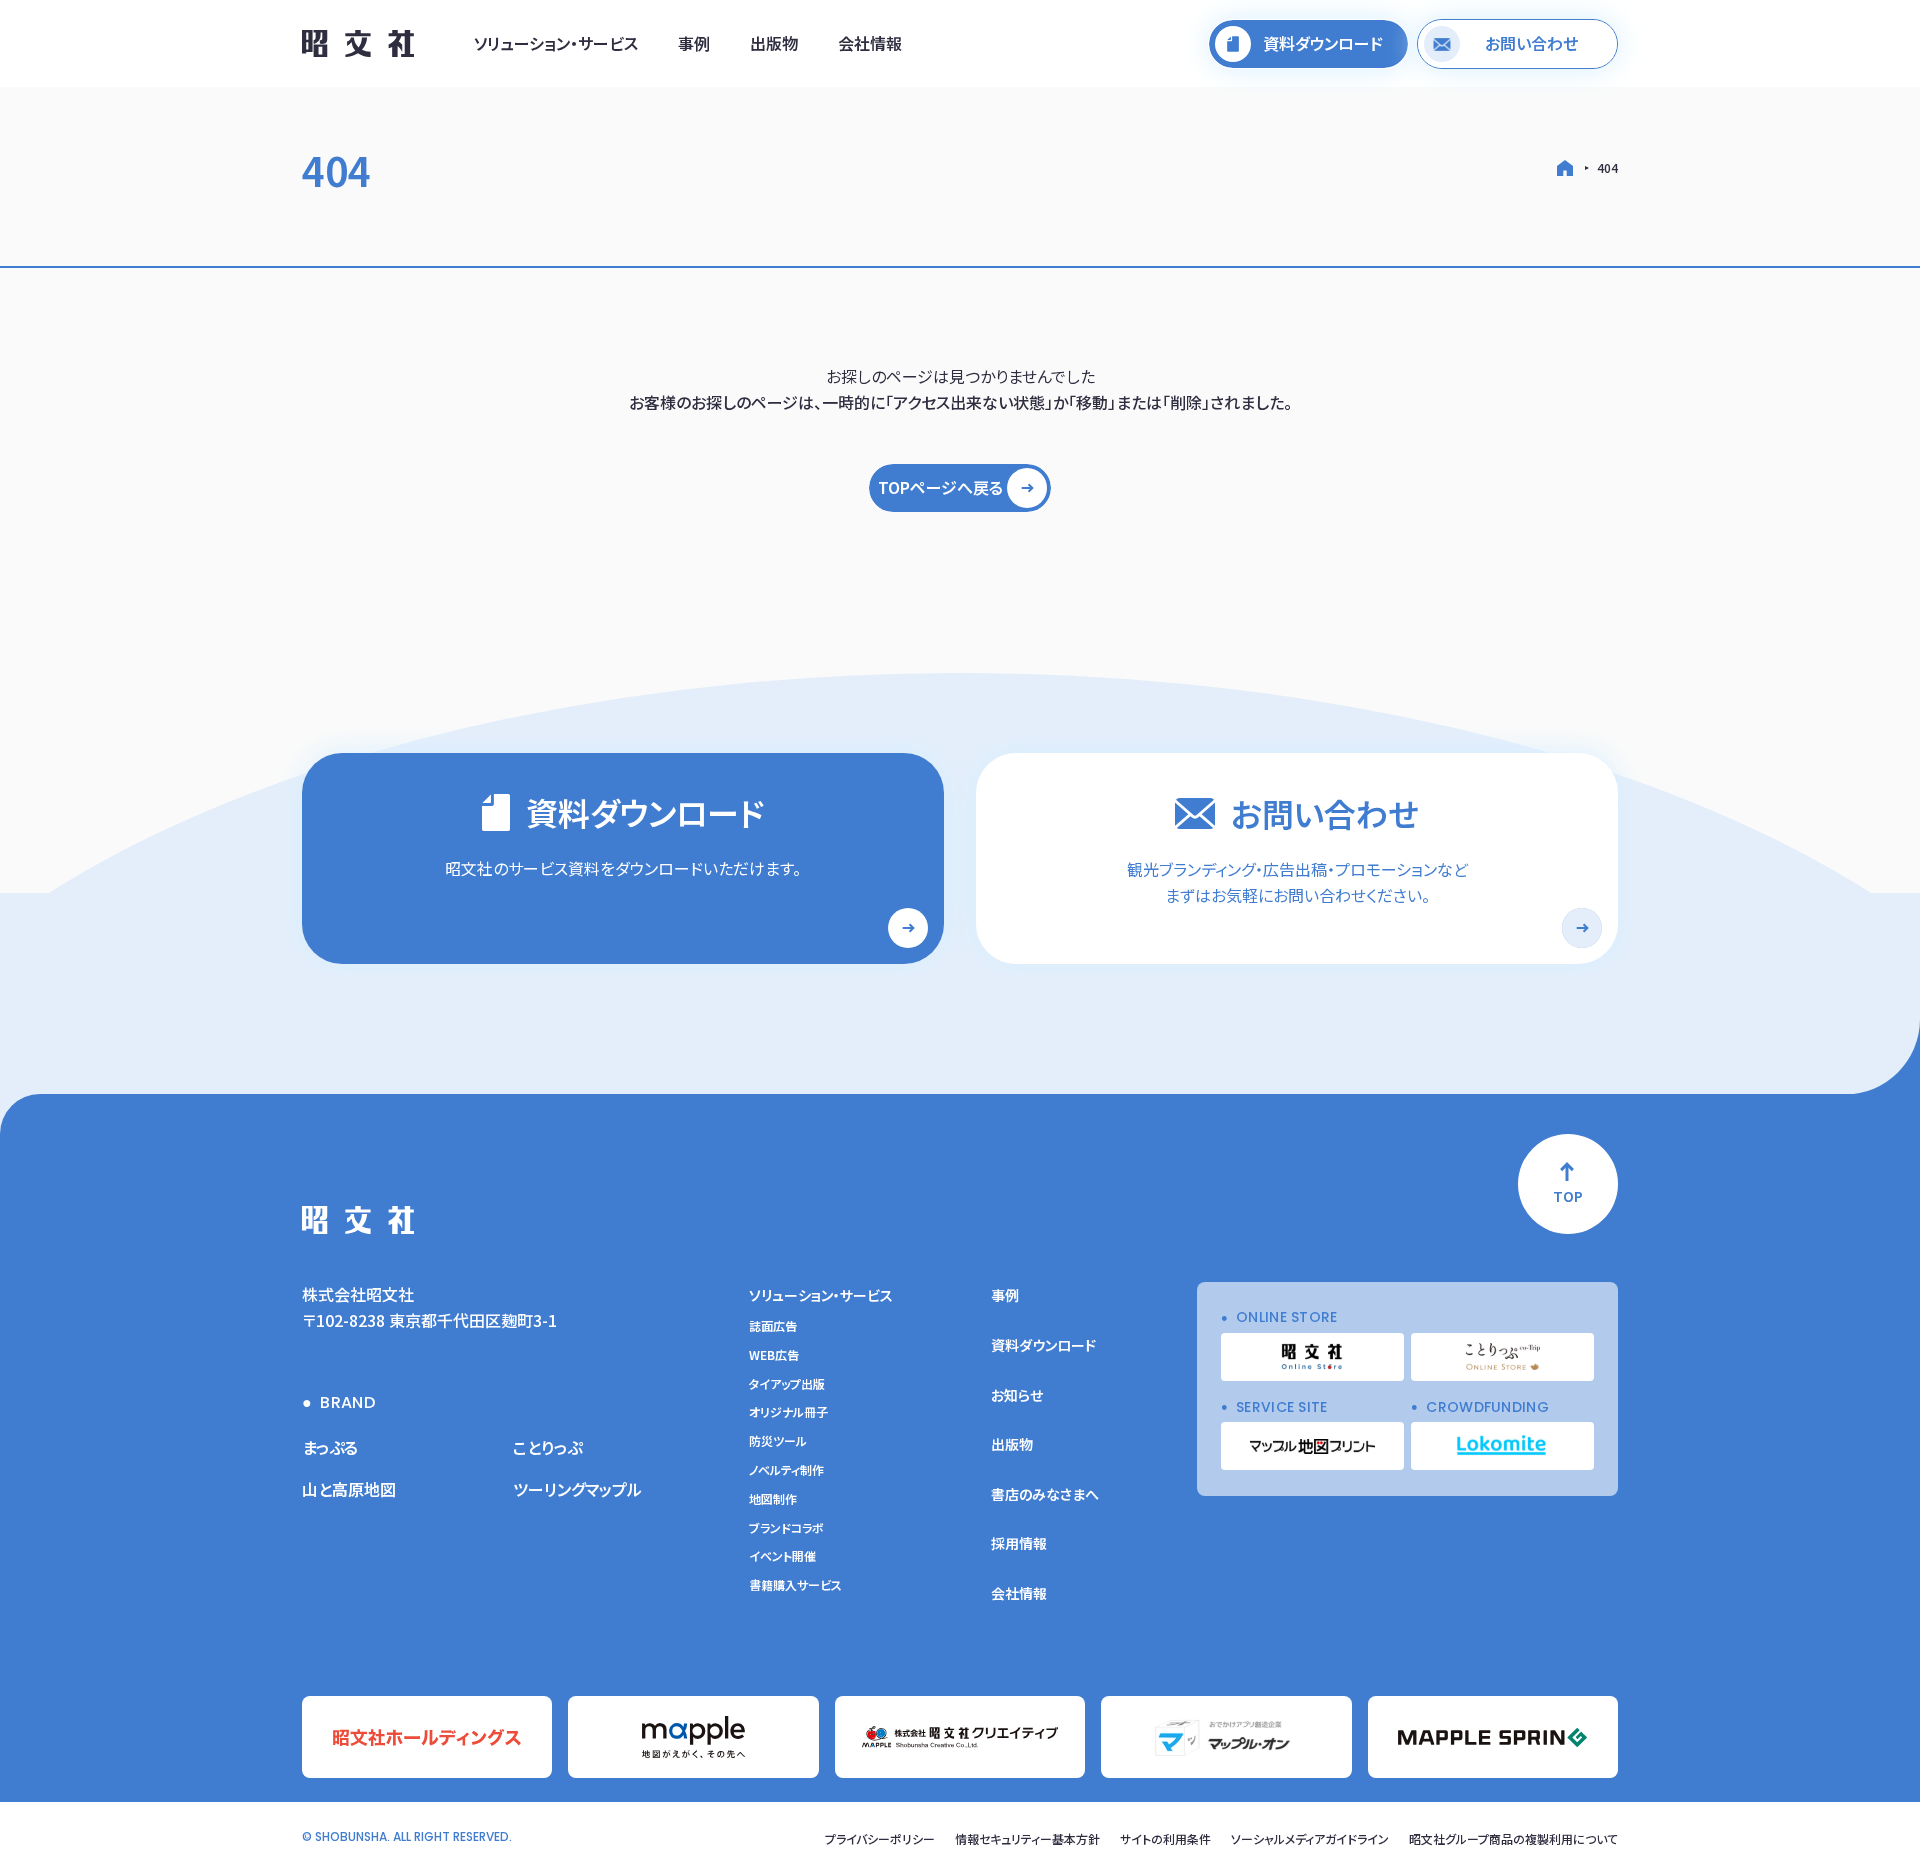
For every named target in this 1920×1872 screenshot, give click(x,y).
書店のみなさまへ (1045, 1494)
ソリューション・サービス (556, 43)
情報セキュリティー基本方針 (1027, 1838)
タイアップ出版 (787, 1384)
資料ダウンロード (1043, 1345)
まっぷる (330, 1447)
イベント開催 (782, 1556)
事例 (694, 43)
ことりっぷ (547, 1447)
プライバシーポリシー (880, 1838)
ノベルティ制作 (786, 1470)
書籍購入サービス (795, 1585)
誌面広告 (773, 1326)
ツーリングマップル (577, 1489)
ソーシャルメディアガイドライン (1310, 1838)
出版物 (774, 43)
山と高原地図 (349, 1489)
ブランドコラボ (786, 1528)
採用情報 (1019, 1543)
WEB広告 (774, 1355)
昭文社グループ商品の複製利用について (1513, 1838)
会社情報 (870, 43)
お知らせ (1017, 1395)
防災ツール (778, 1441)
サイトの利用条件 (1165, 1838)
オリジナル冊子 (788, 1412)
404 (1607, 167)
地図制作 (773, 1499)
